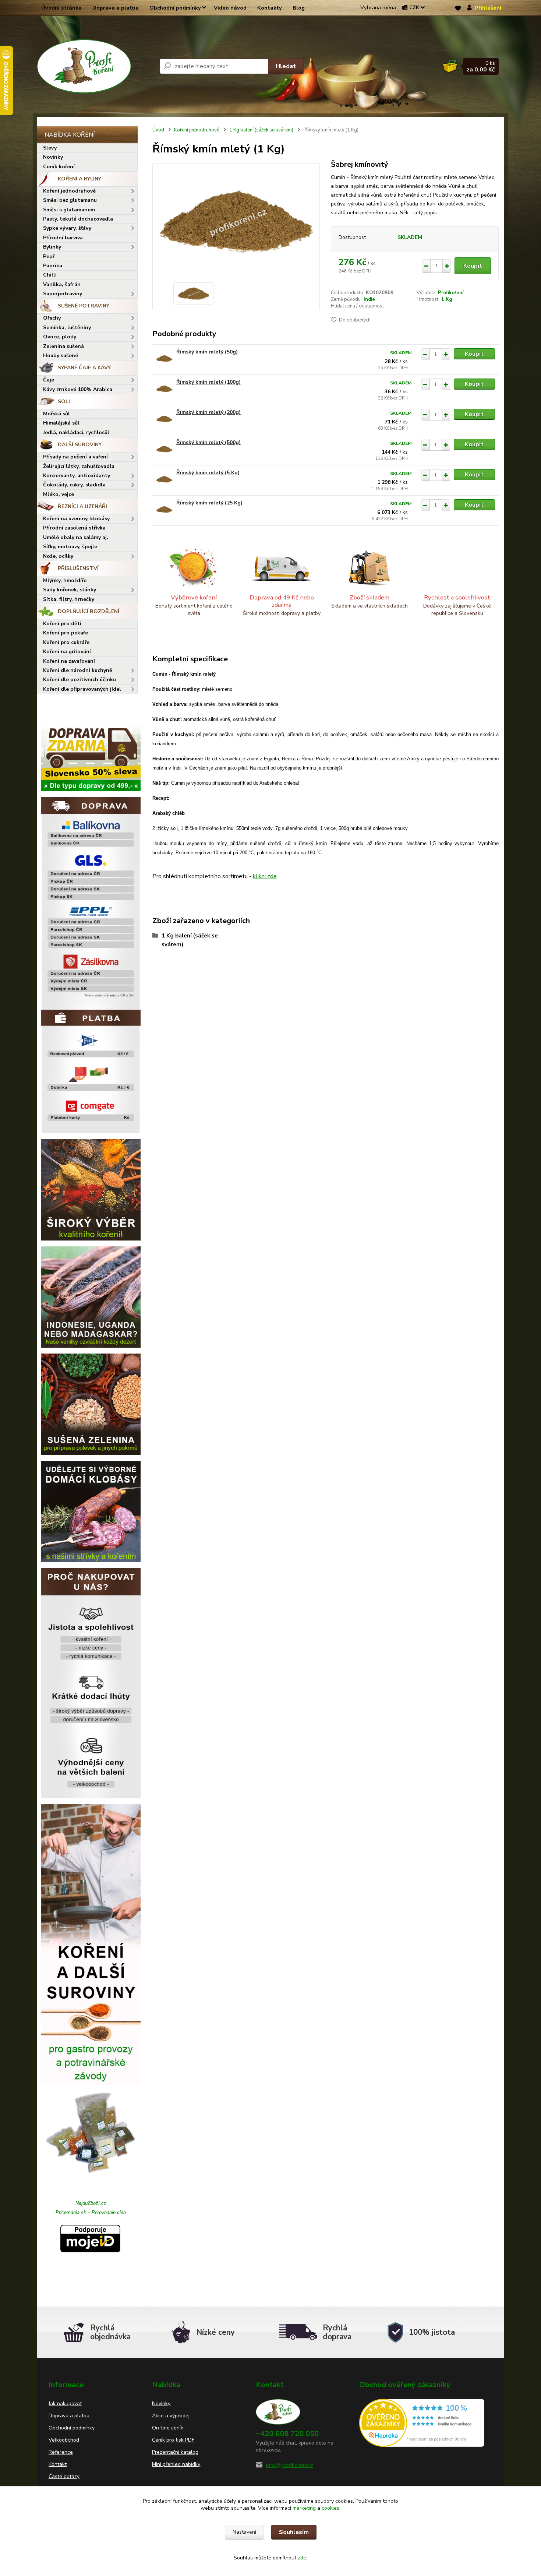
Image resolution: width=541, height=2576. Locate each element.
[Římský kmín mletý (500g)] (164, 449)
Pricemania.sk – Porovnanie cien (91, 2212)
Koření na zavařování (69, 661)
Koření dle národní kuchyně (78, 670)
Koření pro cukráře (66, 642)
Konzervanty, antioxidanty (77, 476)
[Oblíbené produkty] (458, 8)
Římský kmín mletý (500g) (208, 442)
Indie (369, 299)
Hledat (286, 66)
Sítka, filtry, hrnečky (69, 599)
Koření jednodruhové (69, 191)
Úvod (158, 130)
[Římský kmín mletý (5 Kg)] (164, 479)
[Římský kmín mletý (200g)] (164, 419)
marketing (304, 2508)
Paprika (53, 266)
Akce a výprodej (171, 2416)
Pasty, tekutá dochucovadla (78, 219)
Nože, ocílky (58, 556)
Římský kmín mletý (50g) (207, 352)
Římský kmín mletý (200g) (208, 412)
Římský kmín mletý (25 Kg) (209, 503)
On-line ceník (168, 2428)
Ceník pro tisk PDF (173, 2440)
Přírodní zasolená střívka (74, 528)
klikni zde (265, 876)
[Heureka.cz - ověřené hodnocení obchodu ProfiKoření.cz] (422, 2422)
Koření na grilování (67, 652)
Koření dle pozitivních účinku (79, 680)
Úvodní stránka (61, 8)
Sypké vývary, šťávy (67, 228)
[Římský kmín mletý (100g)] (164, 389)
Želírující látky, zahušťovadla (79, 466)
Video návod (230, 8)
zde (302, 2558)
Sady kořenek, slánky (70, 590)
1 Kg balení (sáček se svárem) (261, 130)
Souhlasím (294, 2532)
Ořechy (52, 318)
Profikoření (451, 293)
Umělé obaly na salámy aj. (76, 537)
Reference (61, 2452)
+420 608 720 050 (287, 2434)
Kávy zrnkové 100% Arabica (78, 389)
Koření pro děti (62, 624)
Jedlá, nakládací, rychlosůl (76, 432)
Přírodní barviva (63, 238)
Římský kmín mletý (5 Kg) (208, 473)
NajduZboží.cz (91, 2203)
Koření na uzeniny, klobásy (76, 519)
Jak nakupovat (65, 2403)
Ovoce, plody (60, 337)
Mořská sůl (56, 414)
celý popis (425, 213)
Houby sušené (61, 356)
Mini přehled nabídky (176, 2464)
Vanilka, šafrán (62, 284)
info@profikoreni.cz (290, 2465)
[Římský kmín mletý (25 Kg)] (164, 509)
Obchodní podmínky (175, 8)
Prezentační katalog (175, 2452)
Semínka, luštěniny (67, 328)
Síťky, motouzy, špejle (70, 547)
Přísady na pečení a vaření (75, 457)
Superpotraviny (63, 294)
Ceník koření (59, 167)
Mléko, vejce (59, 494)
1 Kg (447, 299)
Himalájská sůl (61, 423)
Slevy (50, 148)
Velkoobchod (64, 2440)
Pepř (49, 256)
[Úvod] (95, 66)
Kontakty (270, 8)
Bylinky (52, 247)
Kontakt (58, 2464)
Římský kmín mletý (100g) (208, 382)
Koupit (473, 266)
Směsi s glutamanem (69, 210)
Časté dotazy (64, 2476)
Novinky (53, 157)
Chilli (50, 275)
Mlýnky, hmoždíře (65, 580)
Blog (299, 8)
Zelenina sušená (63, 346)
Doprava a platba (116, 8)
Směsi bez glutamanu (70, 200)
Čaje (49, 380)
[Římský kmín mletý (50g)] (164, 358)
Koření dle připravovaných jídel (82, 689)
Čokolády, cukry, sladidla (74, 485)
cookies (330, 2508)
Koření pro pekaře (66, 633)
